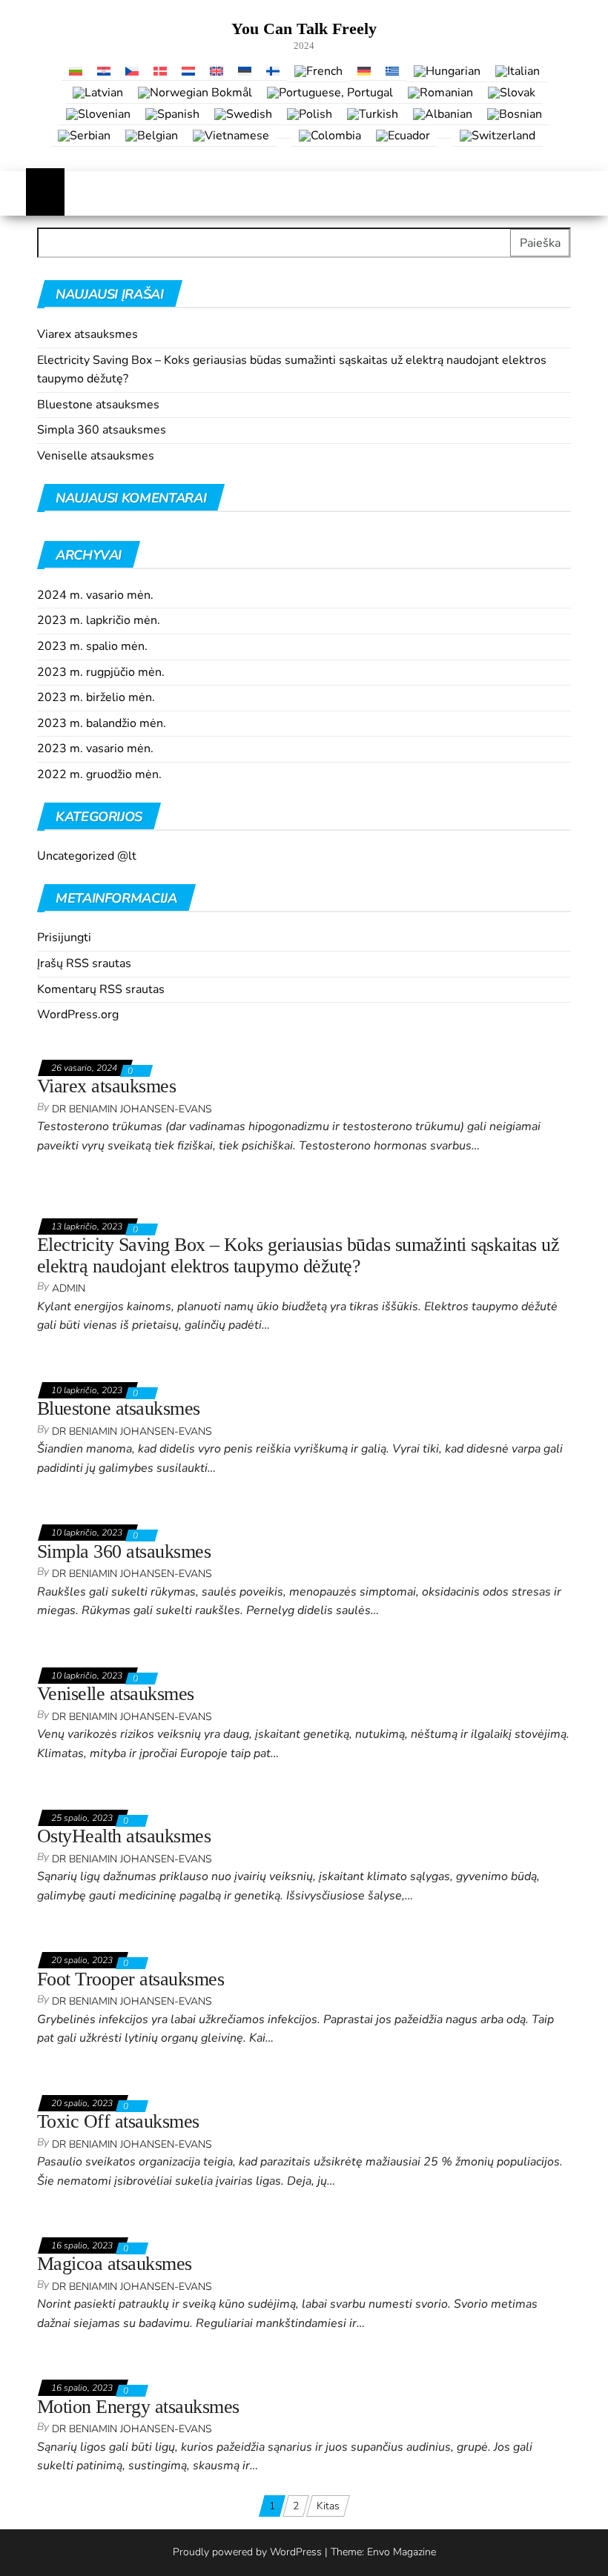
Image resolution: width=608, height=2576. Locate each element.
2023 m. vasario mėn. (95, 748)
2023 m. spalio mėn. (92, 646)
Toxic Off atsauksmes (118, 2121)
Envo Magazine (402, 2552)
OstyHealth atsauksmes (124, 1836)
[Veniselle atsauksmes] (92, 1651)
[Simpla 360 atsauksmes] (98, 1508)
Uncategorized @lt (87, 856)
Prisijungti (64, 937)
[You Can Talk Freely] (45, 193)
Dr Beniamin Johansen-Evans (132, 1109)
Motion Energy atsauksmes (138, 2407)
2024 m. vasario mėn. (95, 595)
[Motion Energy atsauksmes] (106, 2364)
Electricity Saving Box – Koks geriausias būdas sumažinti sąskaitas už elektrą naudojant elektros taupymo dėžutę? (298, 1255)
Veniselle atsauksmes (96, 456)
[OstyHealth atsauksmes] (99, 1793)
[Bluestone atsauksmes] (95, 1365)
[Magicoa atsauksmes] (91, 2221)
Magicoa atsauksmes (115, 2264)
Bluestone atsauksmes (98, 405)
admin (69, 1288)
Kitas (328, 2506)
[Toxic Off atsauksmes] (92, 2078)
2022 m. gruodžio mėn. (99, 774)
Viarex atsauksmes (87, 334)
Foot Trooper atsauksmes (130, 1979)
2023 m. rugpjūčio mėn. (101, 672)
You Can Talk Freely (304, 29)
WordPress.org (78, 1015)
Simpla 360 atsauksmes (102, 430)
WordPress (296, 2552)
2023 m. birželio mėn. (96, 697)
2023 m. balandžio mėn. (102, 723)
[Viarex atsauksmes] (86, 1043)
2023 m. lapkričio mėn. (99, 620)
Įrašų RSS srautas (84, 963)
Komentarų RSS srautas (101, 989)
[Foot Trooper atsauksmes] (102, 1935)
